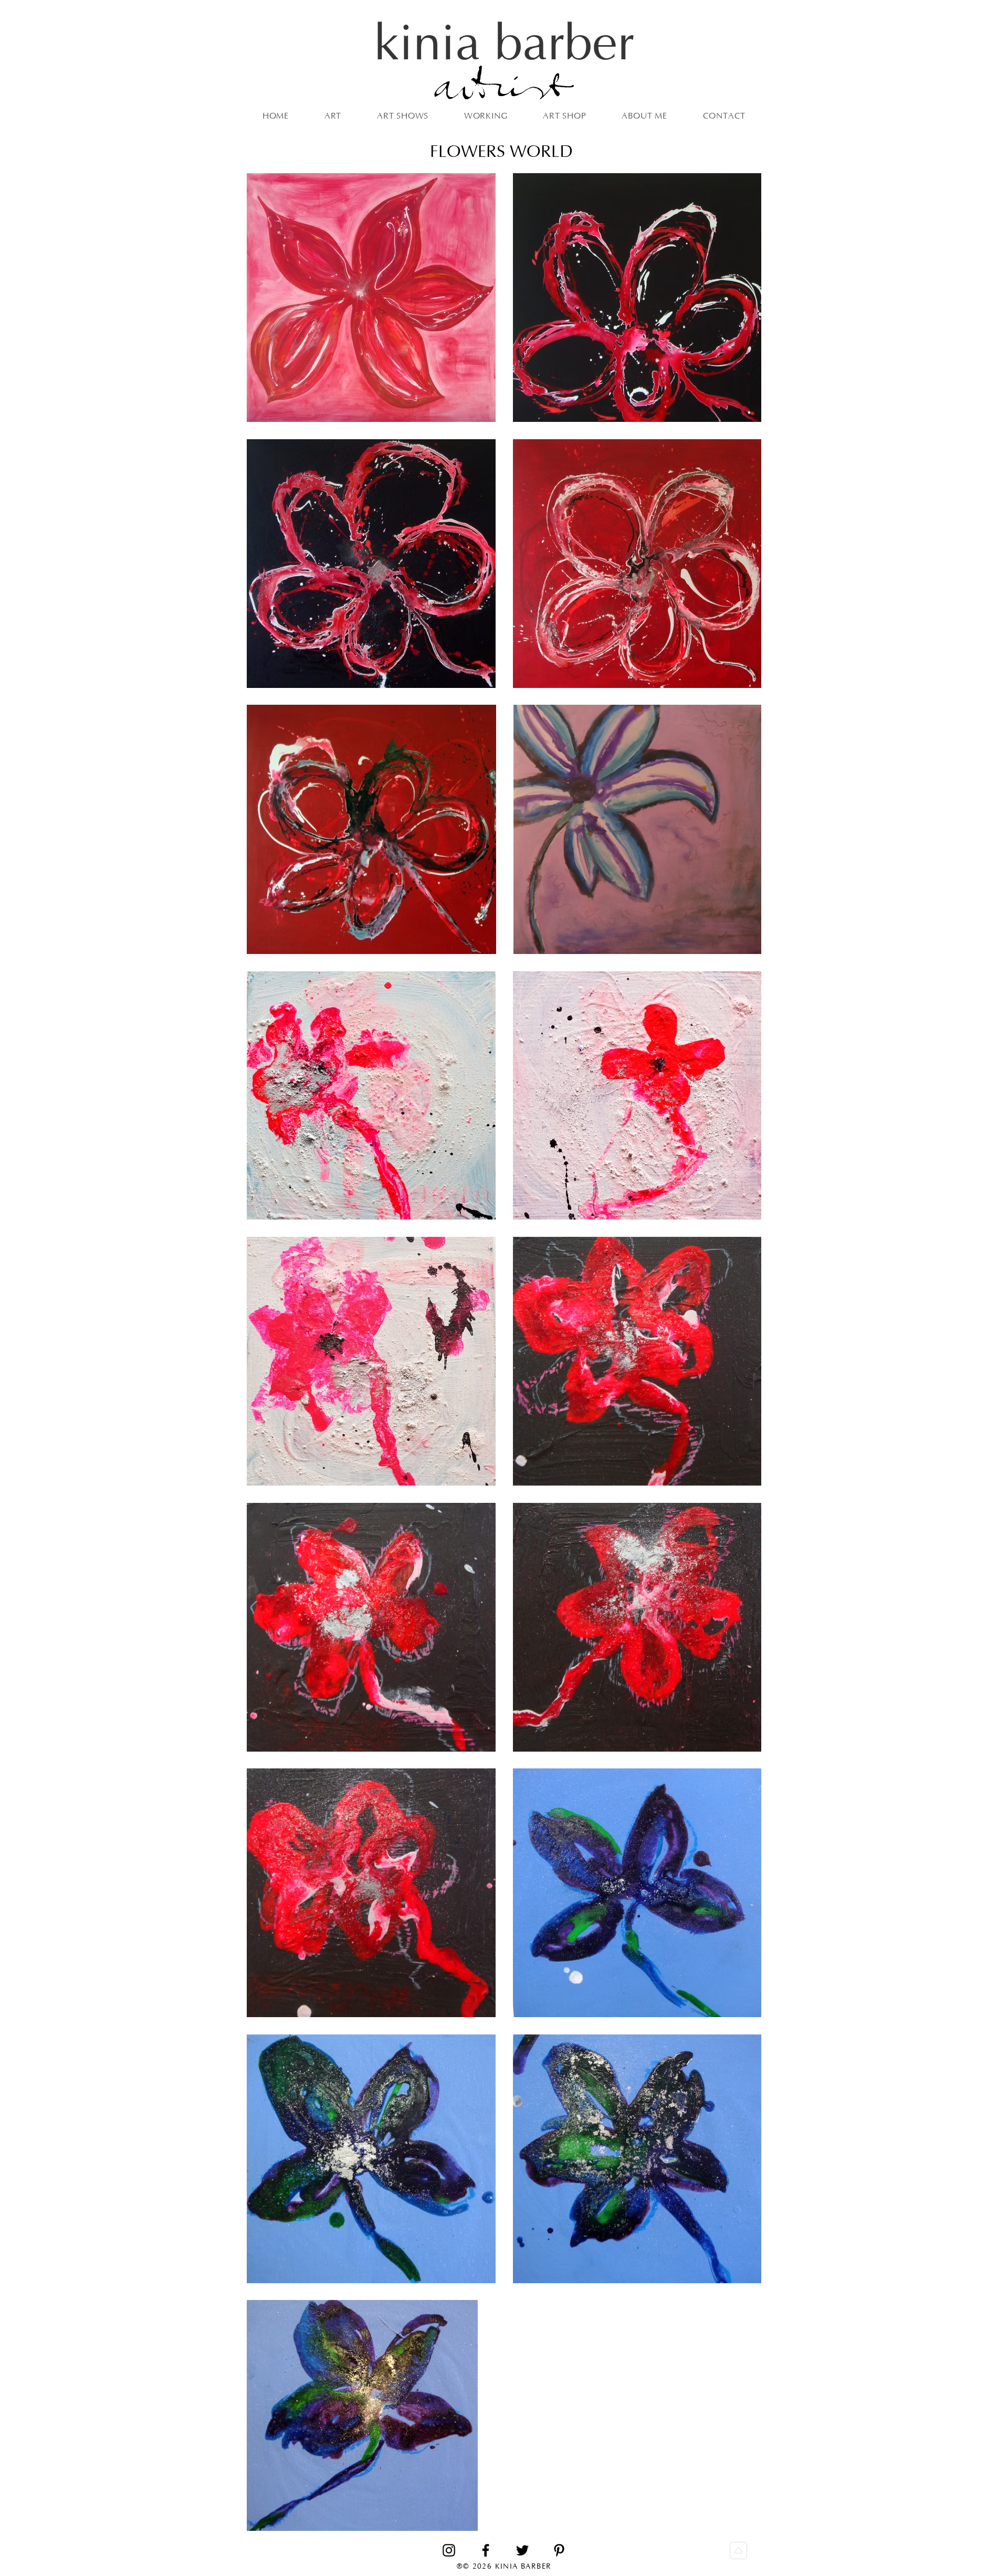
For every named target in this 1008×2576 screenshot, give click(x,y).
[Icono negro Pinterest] (559, 2550)
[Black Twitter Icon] (522, 2550)
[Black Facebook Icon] (486, 2550)
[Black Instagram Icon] (449, 2550)
